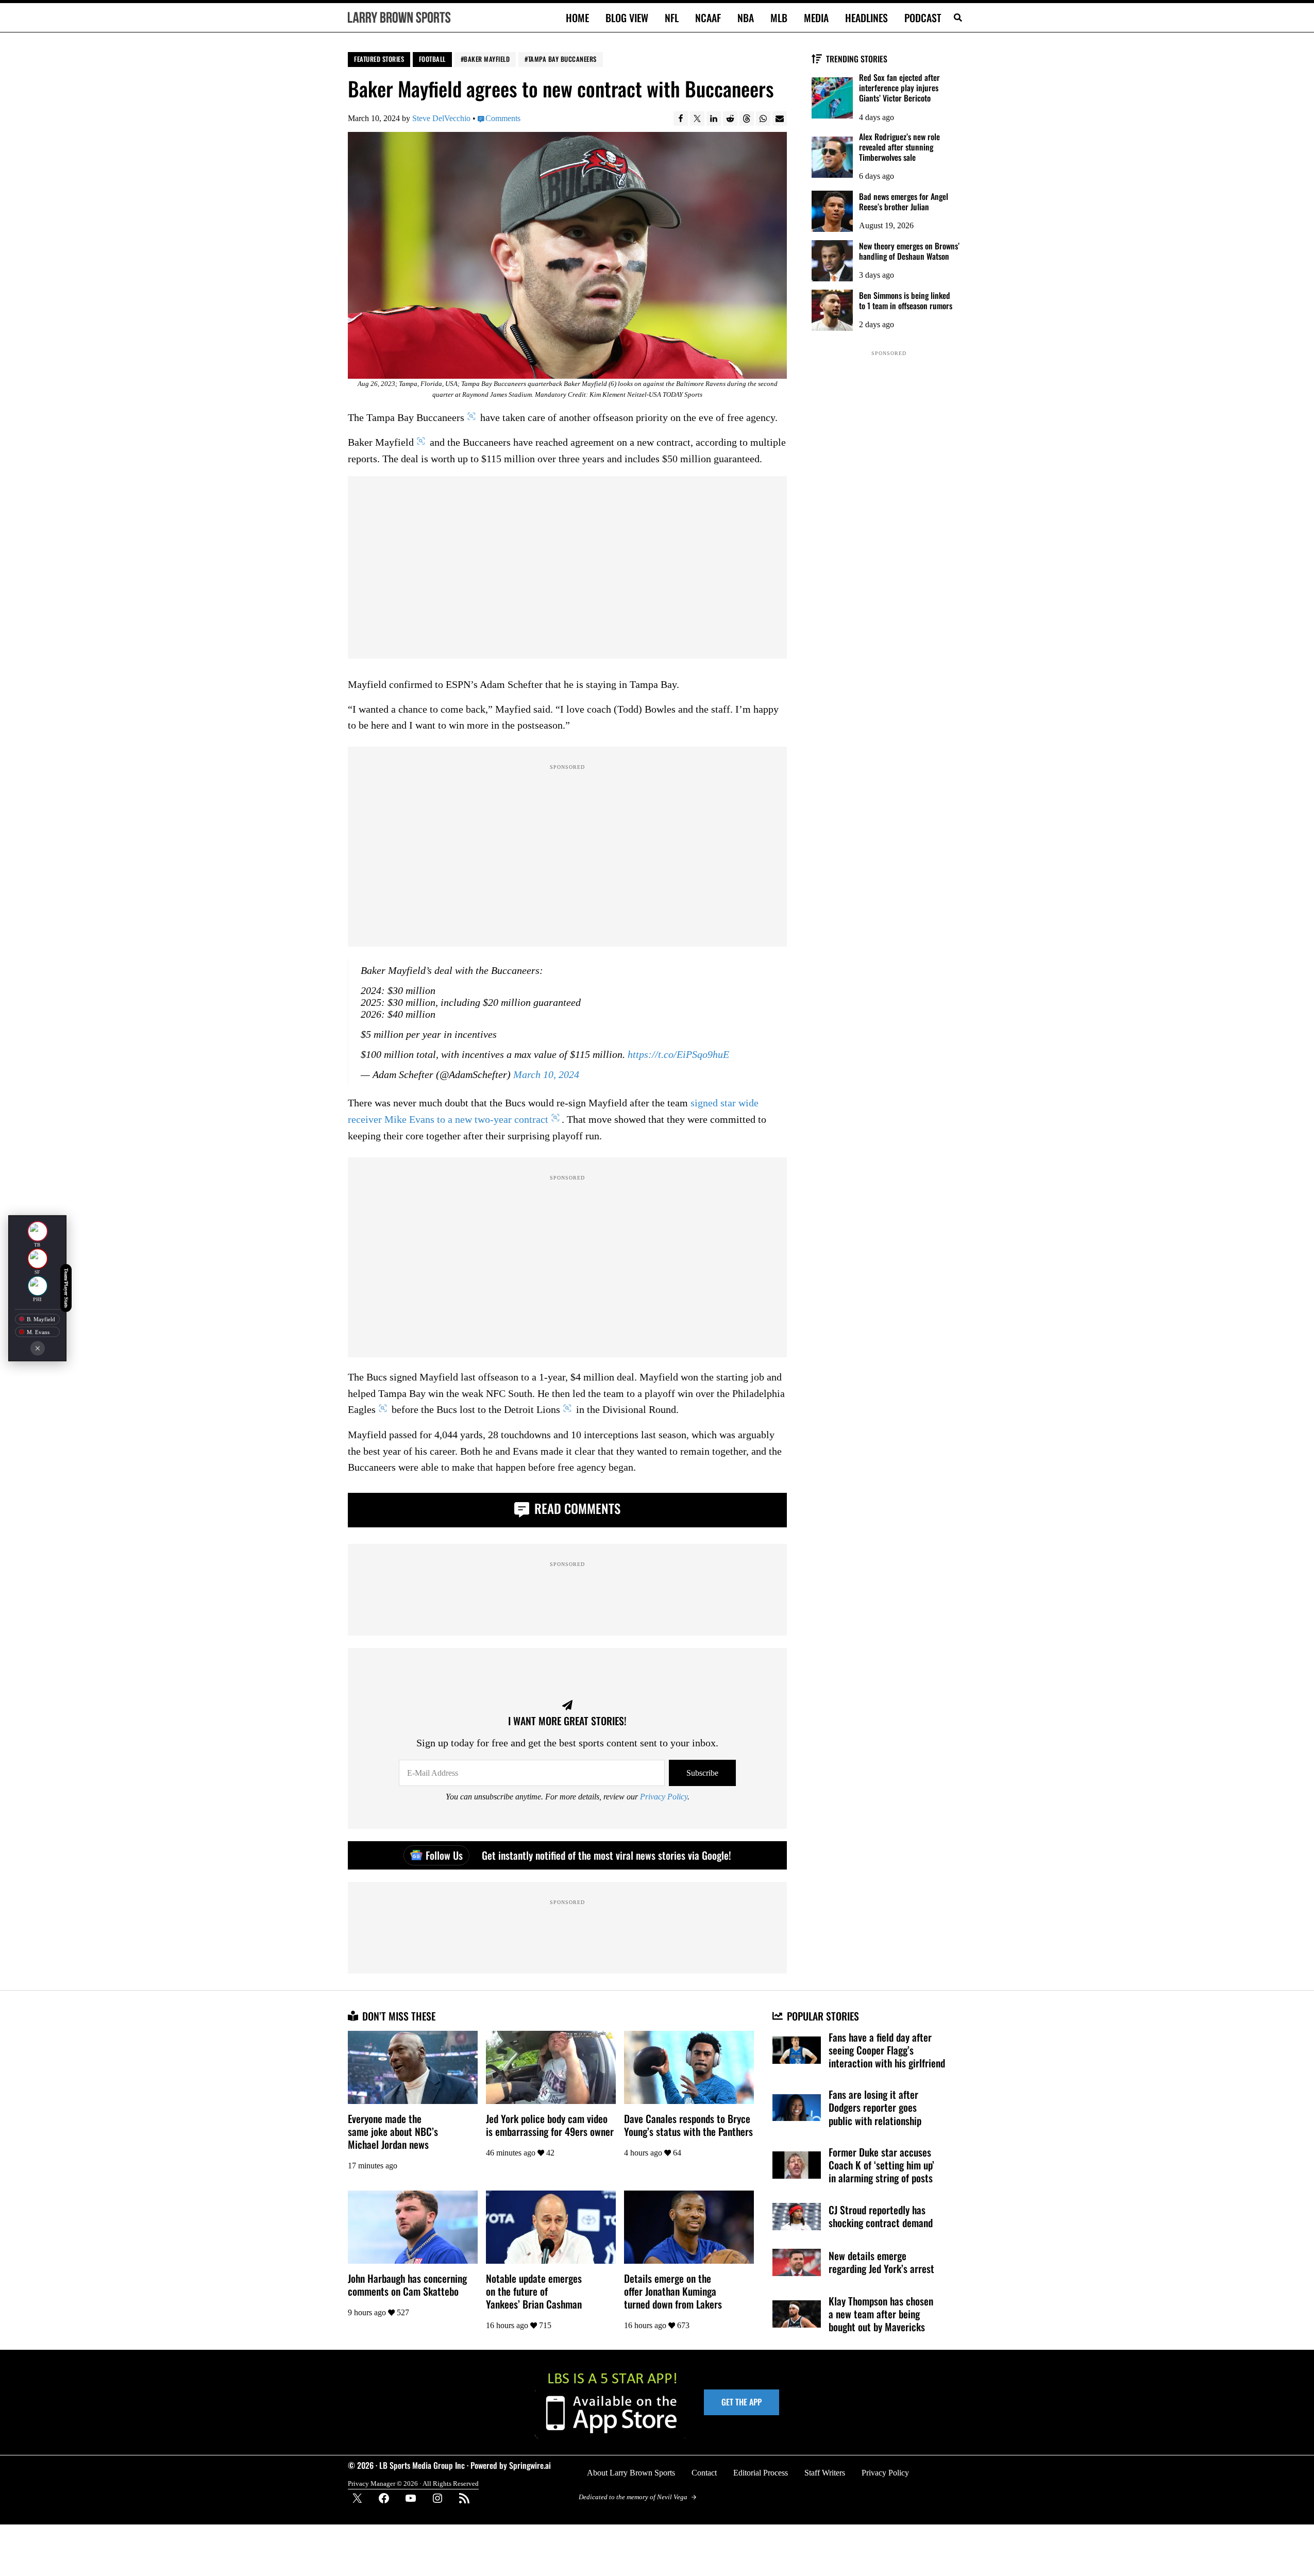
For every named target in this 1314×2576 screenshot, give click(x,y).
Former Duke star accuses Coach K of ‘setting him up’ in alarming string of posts (881, 2165)
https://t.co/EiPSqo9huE (678, 1055)
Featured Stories (379, 59)
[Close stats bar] (38, 1348)
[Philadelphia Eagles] (38, 1286)
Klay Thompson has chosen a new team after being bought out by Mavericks (881, 2314)
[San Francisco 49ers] (38, 1258)
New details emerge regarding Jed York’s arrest (881, 2262)
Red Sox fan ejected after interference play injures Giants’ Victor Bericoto (899, 88)
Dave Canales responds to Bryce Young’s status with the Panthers (688, 2125)
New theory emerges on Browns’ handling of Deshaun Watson (909, 251)
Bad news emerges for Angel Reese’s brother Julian (904, 201)
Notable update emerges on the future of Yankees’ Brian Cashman (534, 2291)
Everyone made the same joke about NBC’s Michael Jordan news (393, 2132)
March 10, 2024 (546, 1075)
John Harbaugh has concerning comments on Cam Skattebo (407, 2285)
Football (432, 59)
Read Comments (576, 1508)
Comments (503, 118)
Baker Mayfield (487, 59)
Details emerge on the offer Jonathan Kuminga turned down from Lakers (673, 2291)
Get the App (742, 2402)
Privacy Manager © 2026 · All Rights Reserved (413, 2484)
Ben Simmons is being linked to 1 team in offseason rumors (906, 300)
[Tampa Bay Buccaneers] (38, 1231)
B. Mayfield (41, 1319)
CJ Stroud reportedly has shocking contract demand (881, 2216)
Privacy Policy (664, 1797)
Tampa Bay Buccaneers (562, 59)
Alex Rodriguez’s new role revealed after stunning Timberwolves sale (899, 147)
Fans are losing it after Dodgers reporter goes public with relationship (875, 2107)
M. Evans (38, 1332)
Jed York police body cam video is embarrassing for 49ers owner (550, 2125)
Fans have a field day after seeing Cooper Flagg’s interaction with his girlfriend (887, 2050)
